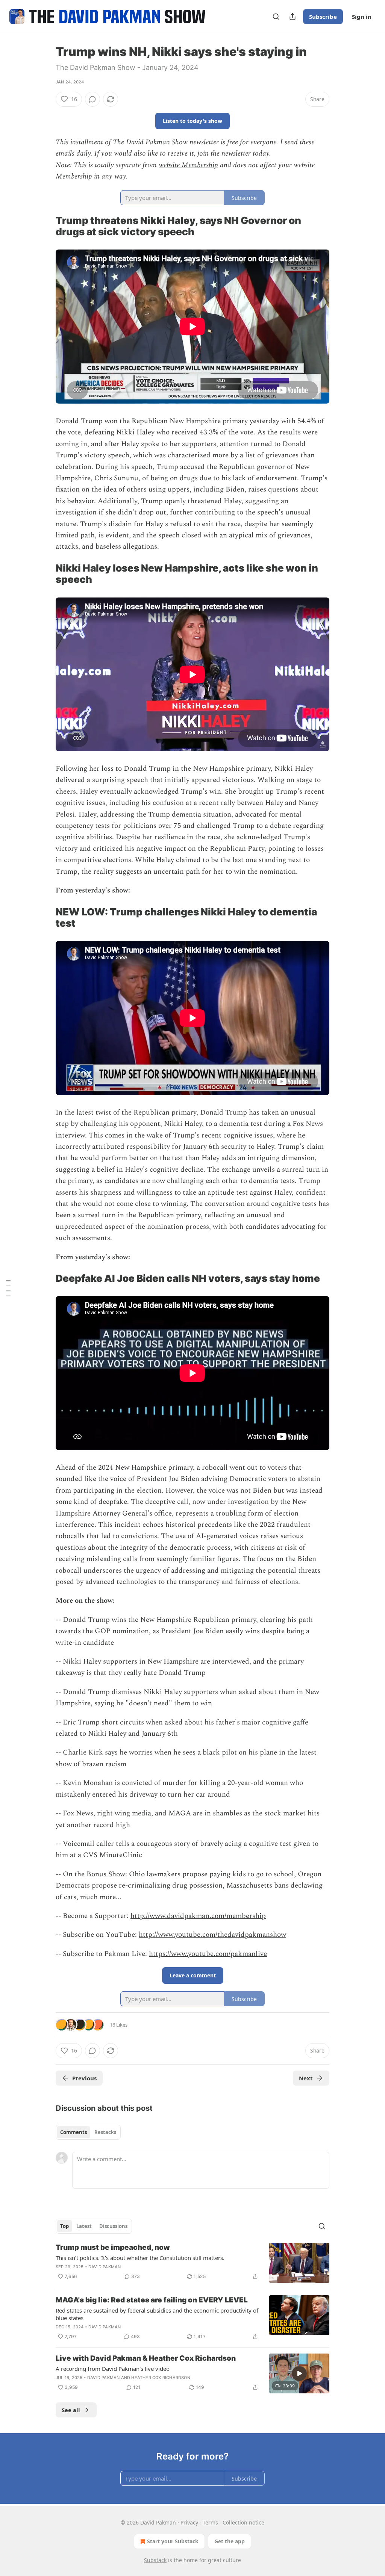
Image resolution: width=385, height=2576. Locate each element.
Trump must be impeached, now (113, 2247)
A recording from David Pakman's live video (113, 2369)
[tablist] (88, 2132)
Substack (155, 2560)
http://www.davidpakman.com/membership (198, 1916)
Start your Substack (173, 2541)
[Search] (276, 17)
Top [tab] (64, 2226)
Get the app (230, 2541)
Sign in (362, 17)
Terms (210, 2522)
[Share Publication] (293, 17)
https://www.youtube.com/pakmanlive (208, 1954)
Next (306, 2078)
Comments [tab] (74, 2132)
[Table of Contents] (8, 1288)
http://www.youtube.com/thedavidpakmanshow (212, 1935)
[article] (192, 2263)
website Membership (188, 165)
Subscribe (323, 17)
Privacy (189, 2522)
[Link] (45, 226)
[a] (299, 2373)
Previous (84, 2078)
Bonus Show (106, 1874)
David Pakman (105, 2267)
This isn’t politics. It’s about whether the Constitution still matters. (140, 2258)
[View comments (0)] (92, 99)
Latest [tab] (84, 2226)
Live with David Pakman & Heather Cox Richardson (146, 2358)
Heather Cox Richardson (161, 2378)
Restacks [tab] (105, 2132)
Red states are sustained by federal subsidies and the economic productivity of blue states (157, 2314)
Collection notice (243, 2522)
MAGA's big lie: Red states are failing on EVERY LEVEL (152, 2300)
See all (71, 2410)
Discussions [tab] (113, 2226)
